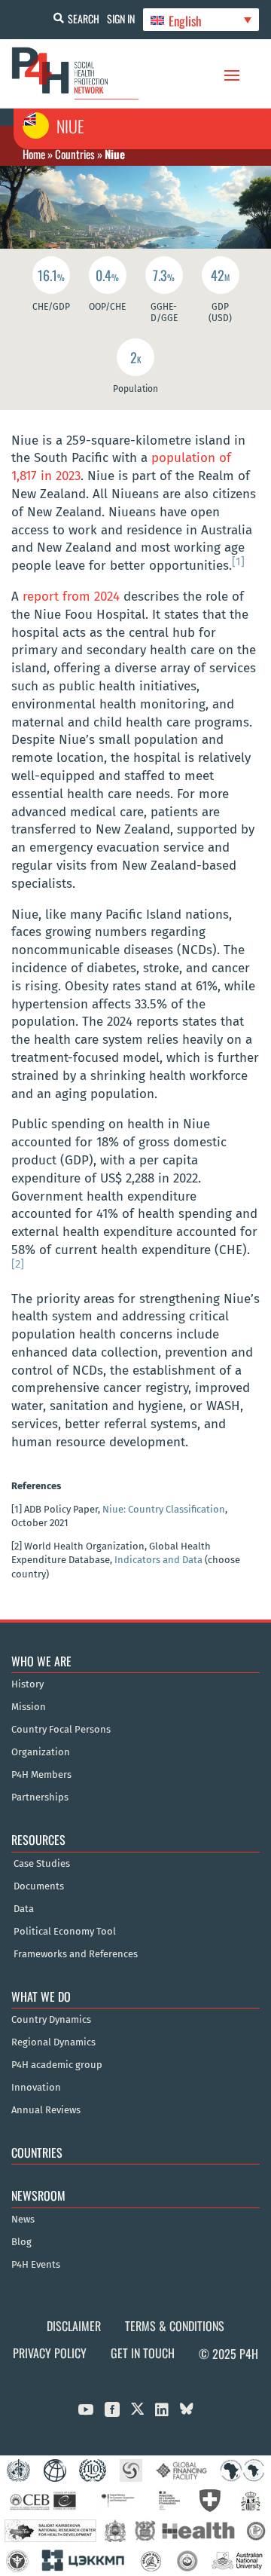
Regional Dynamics (53, 2042)
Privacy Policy (50, 2353)
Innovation (36, 2088)
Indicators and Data (158, 1560)
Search (84, 18)
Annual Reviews (46, 2110)
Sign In (121, 18)
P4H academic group (57, 2065)
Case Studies (42, 1864)
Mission (29, 1707)
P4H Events (36, 2265)
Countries (75, 154)
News (23, 2220)
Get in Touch (143, 2353)
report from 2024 (71, 597)
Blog (21, 2242)
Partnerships (40, 1797)
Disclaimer (74, 2326)
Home (34, 154)
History (27, 1684)
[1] (238, 561)
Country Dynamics (51, 2020)
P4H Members (41, 1775)
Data (24, 1909)
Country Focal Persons (61, 1730)
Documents (39, 1886)
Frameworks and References (76, 1954)
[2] (18, 1264)
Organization (41, 1752)
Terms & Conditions (175, 2326)
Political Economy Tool (65, 1932)
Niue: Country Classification (164, 1509)
